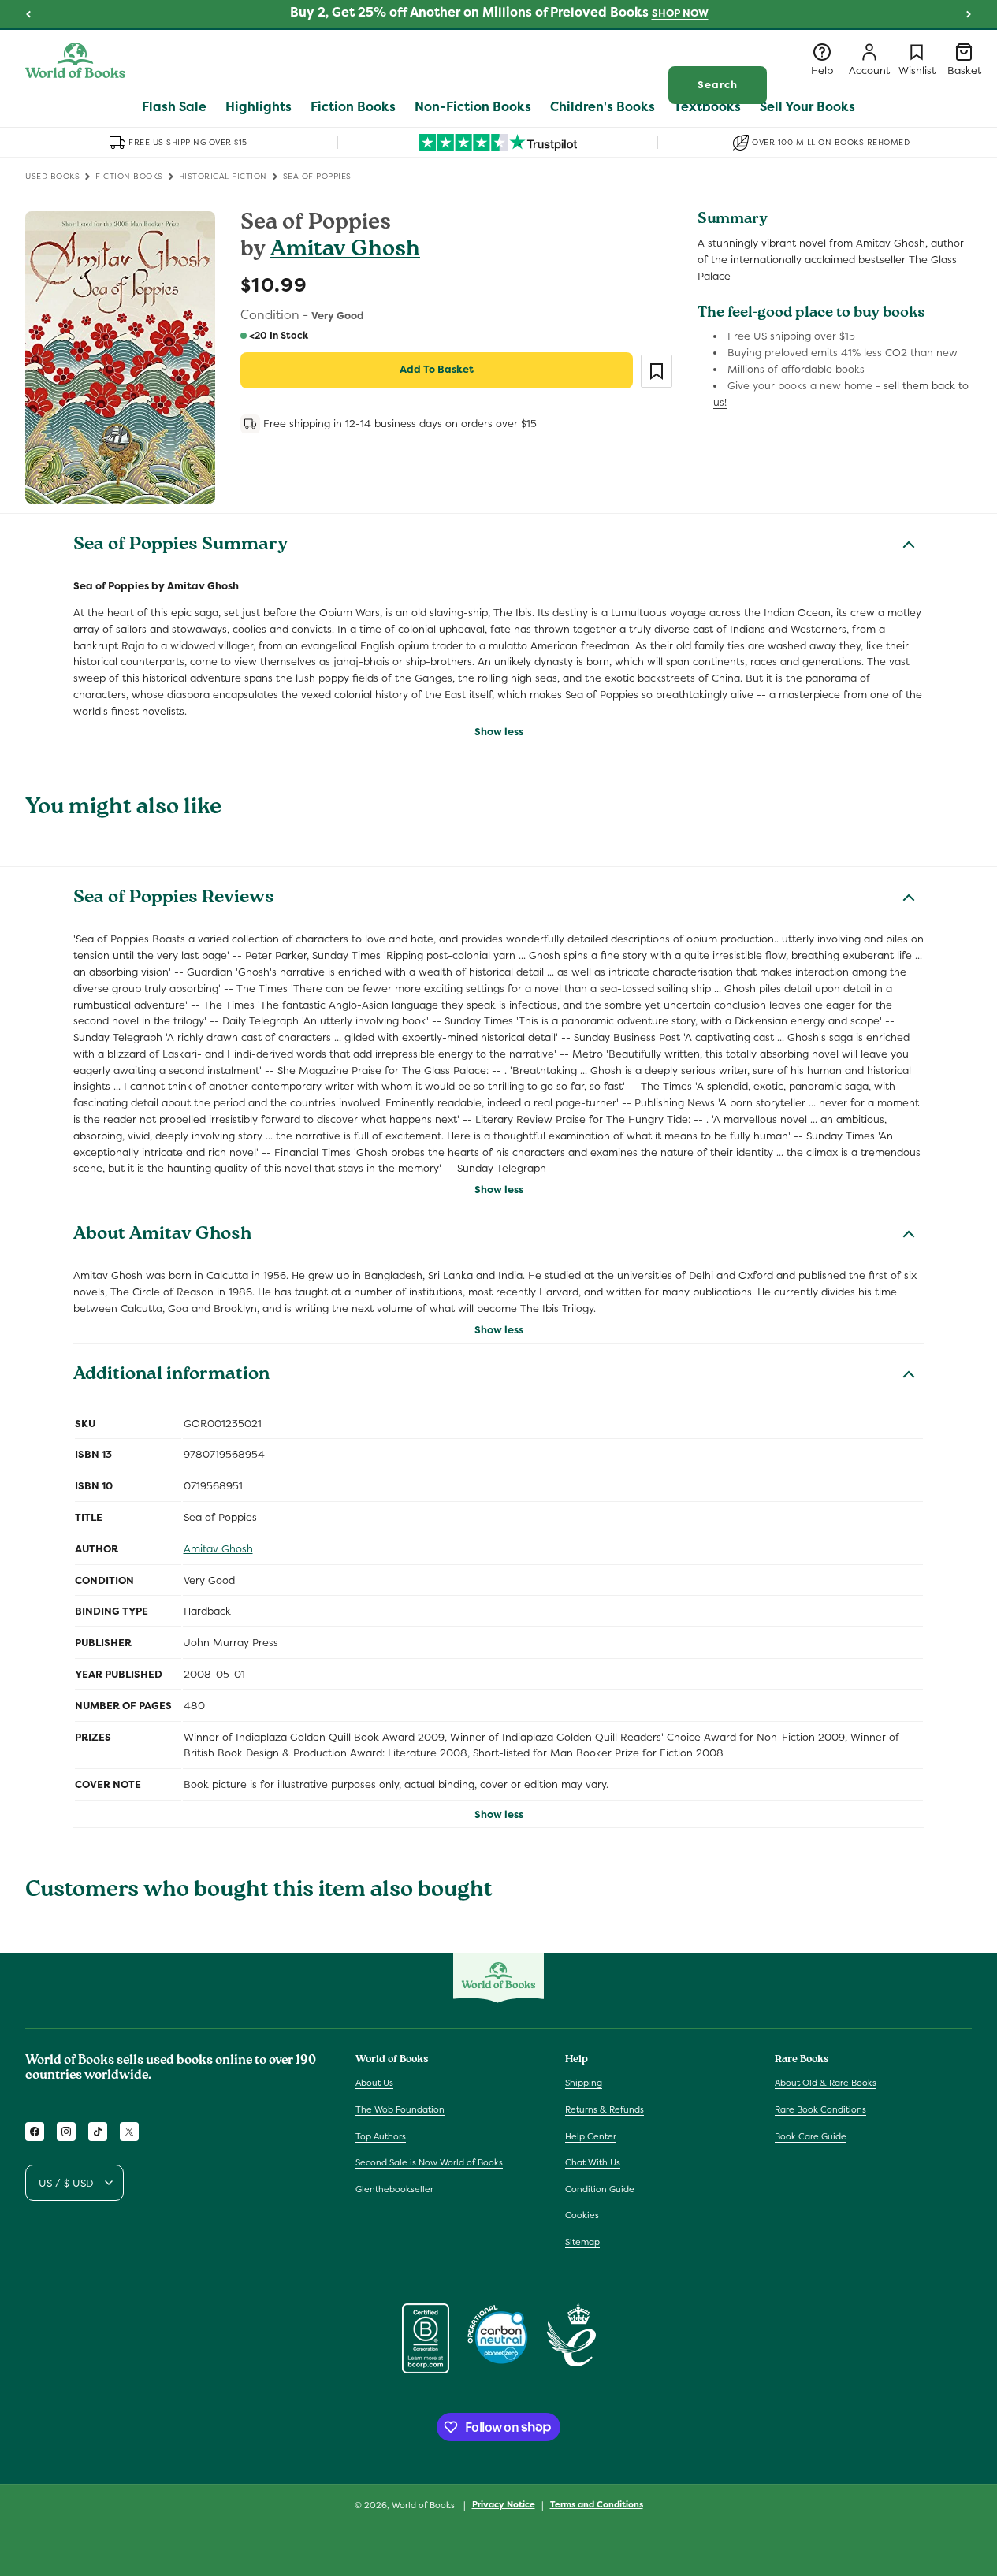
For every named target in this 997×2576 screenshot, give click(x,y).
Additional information (171, 1376)
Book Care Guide (811, 2136)
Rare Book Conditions (820, 2109)
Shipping (584, 2083)
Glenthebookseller (394, 2189)
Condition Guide (600, 2189)
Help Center (591, 2136)
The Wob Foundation (400, 2109)
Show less (499, 732)
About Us (374, 2083)
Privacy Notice (504, 2504)
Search (718, 85)
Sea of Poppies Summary (180, 546)
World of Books (424, 2505)
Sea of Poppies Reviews (174, 899)
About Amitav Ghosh (162, 1236)
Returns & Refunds (605, 2109)
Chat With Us (593, 2162)
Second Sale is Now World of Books (429, 2162)
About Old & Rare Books (826, 2083)
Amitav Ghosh (345, 251)
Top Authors (381, 2136)
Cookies (582, 2215)
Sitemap (582, 2242)
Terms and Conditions (597, 2504)
